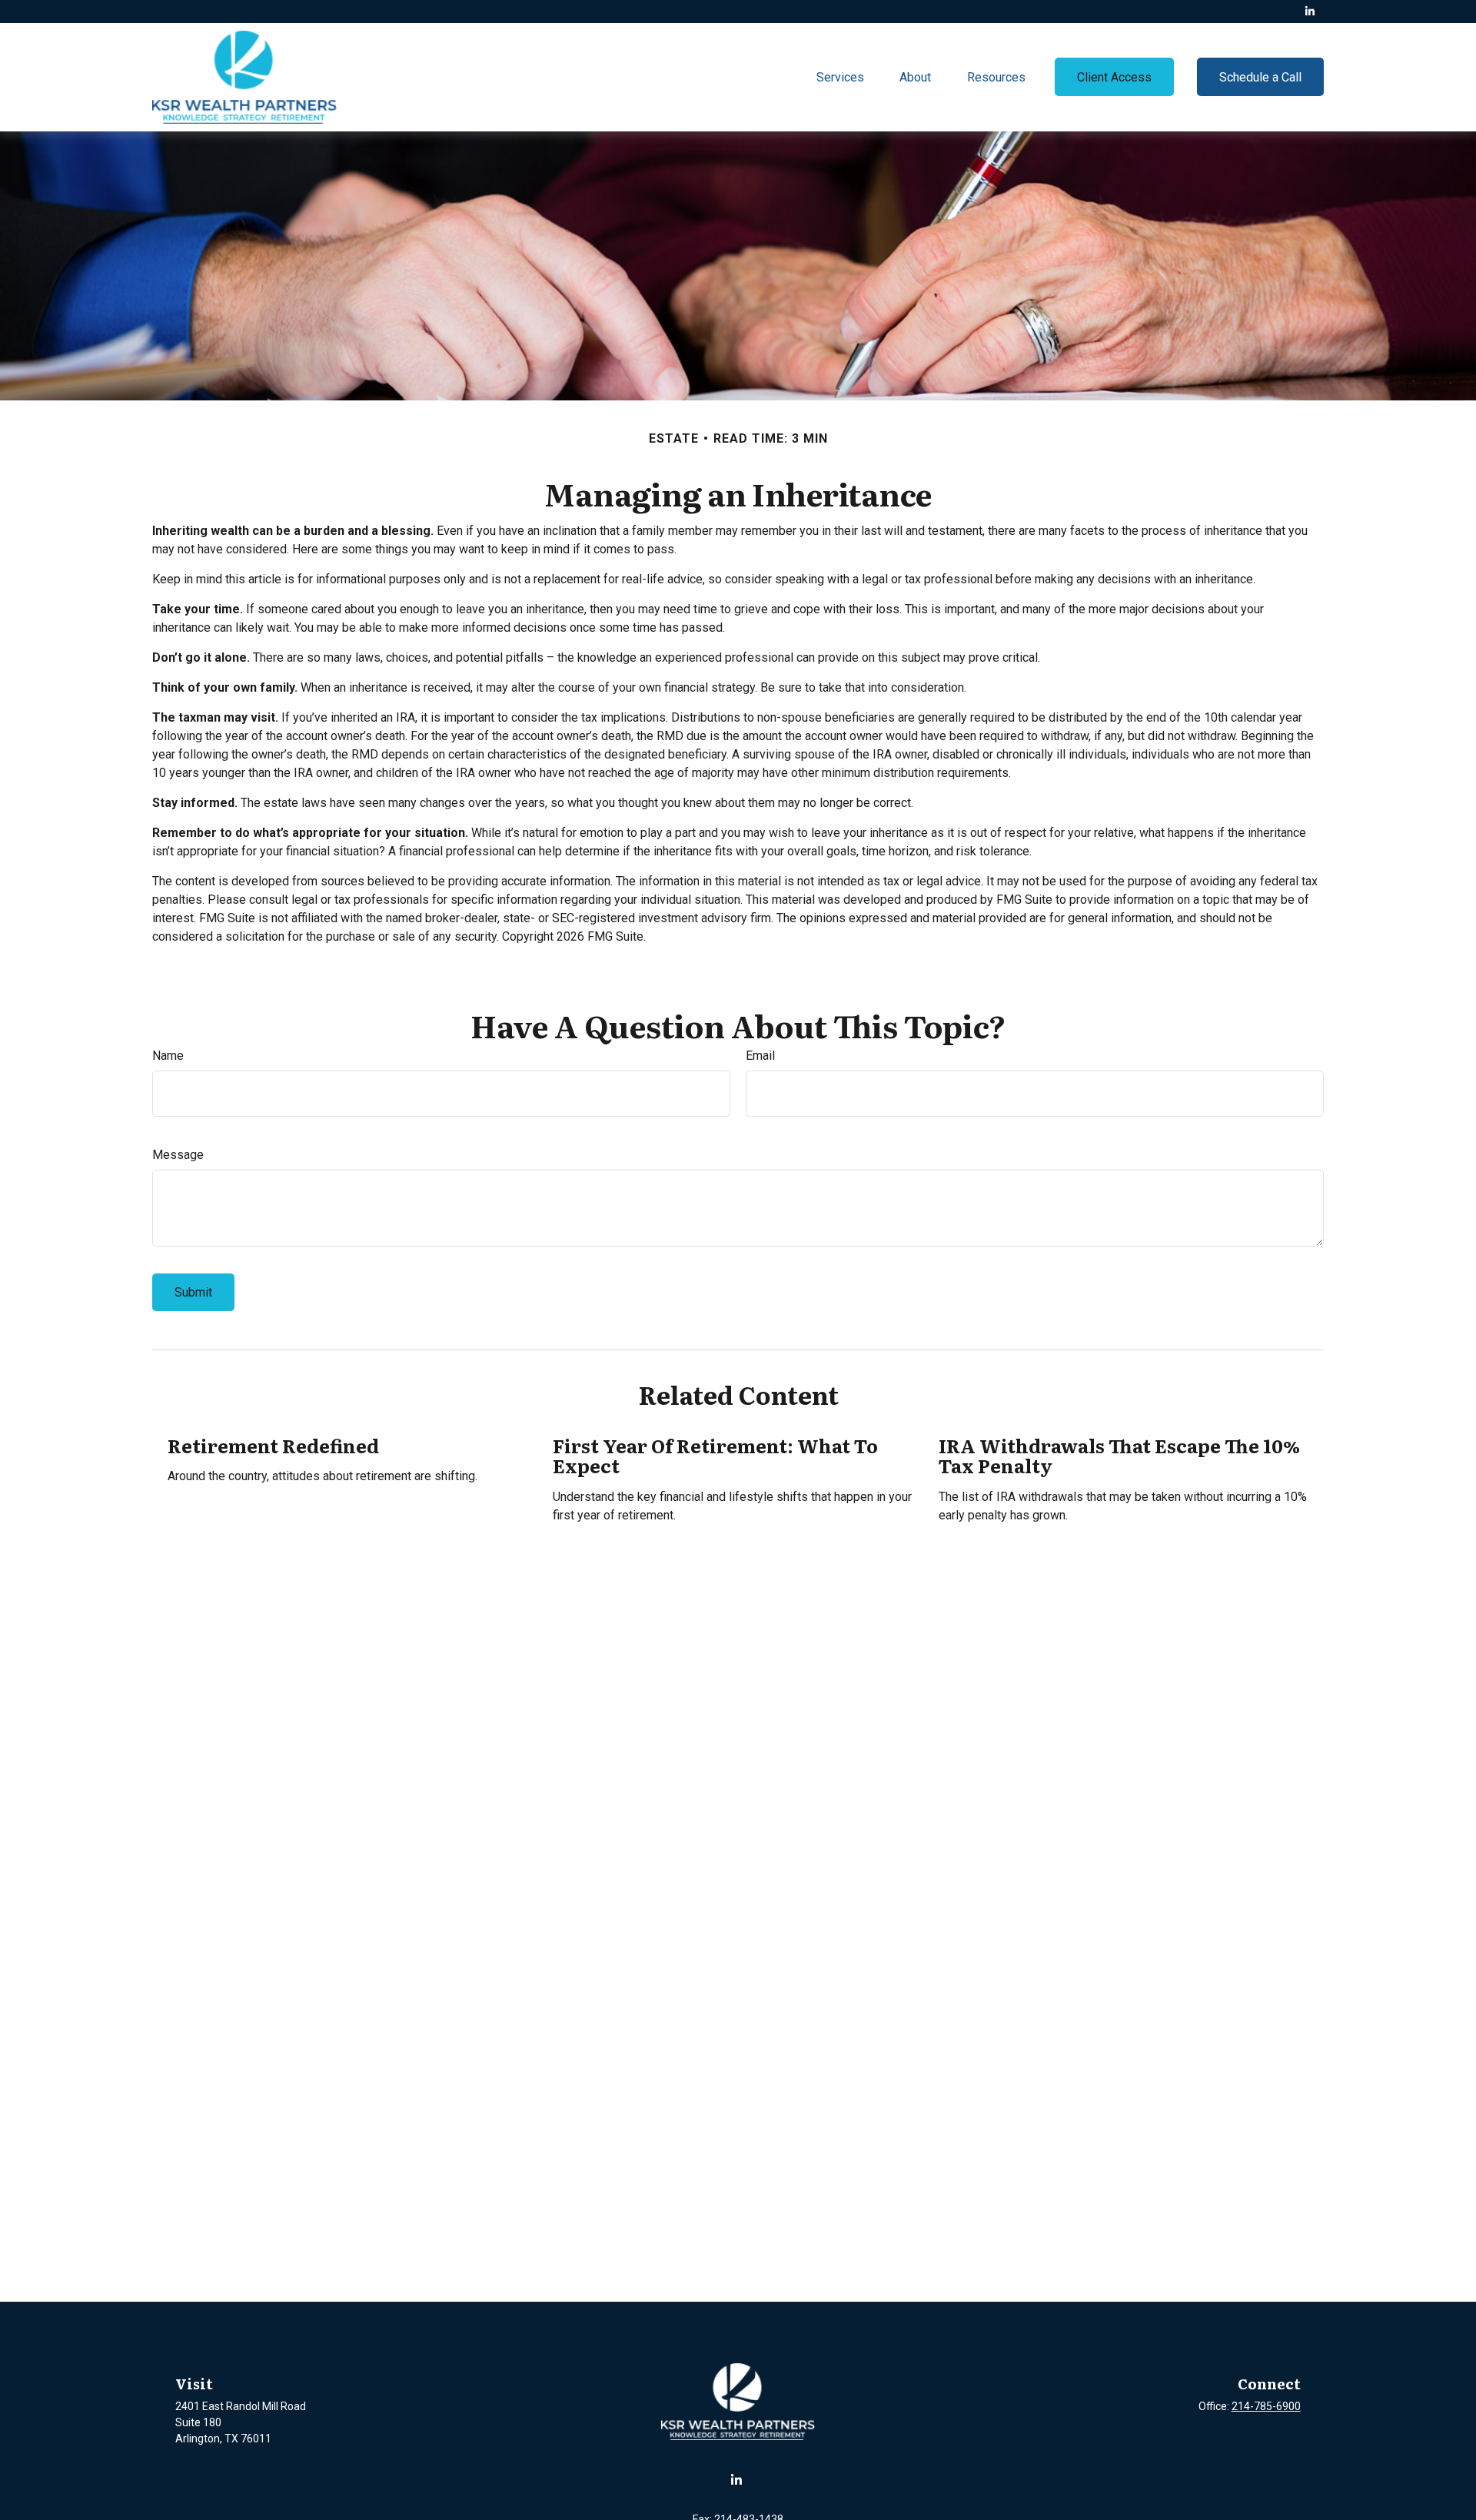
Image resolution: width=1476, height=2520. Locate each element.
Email (760, 1056)
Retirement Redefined (273, 1445)
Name (168, 1056)
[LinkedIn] (1310, 12)
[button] (840, 77)
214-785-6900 (1266, 2406)
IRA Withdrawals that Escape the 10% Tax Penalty (1119, 1455)
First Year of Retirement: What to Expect (715, 1455)
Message (178, 1155)
